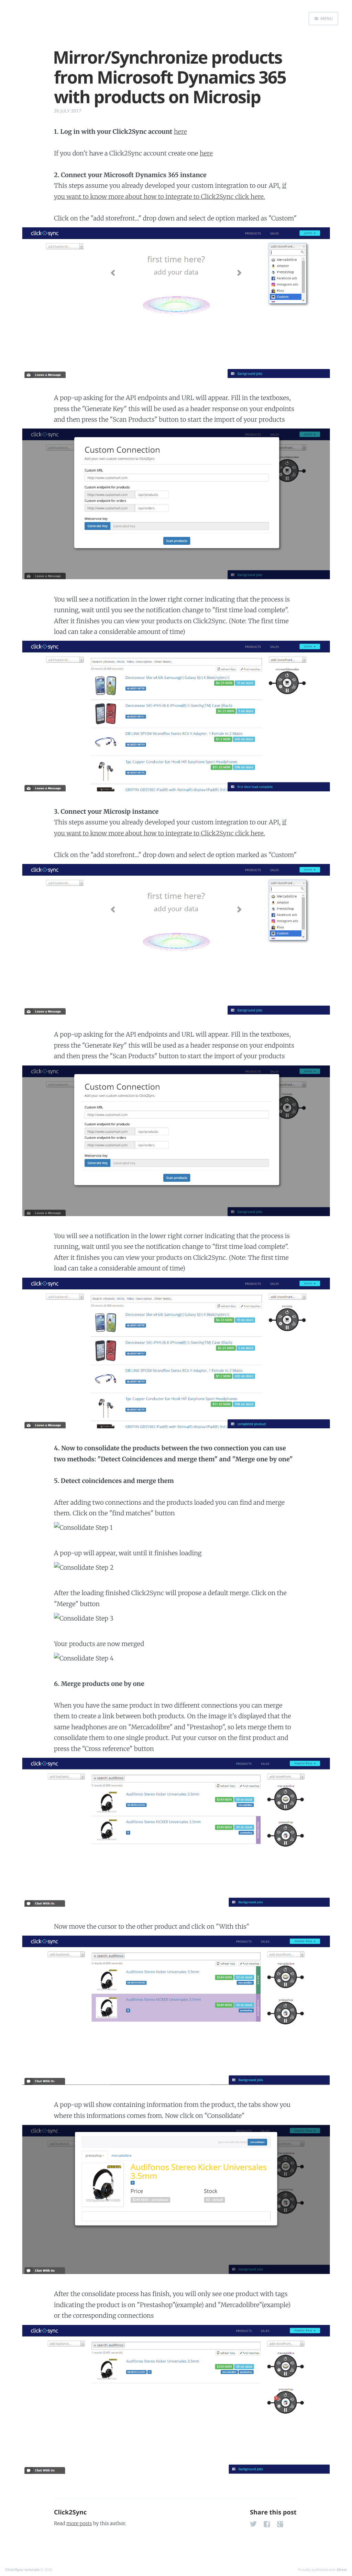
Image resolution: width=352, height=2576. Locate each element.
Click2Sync (70, 2512)
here (180, 132)
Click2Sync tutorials (22, 2569)
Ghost (342, 2569)
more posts (79, 2523)
